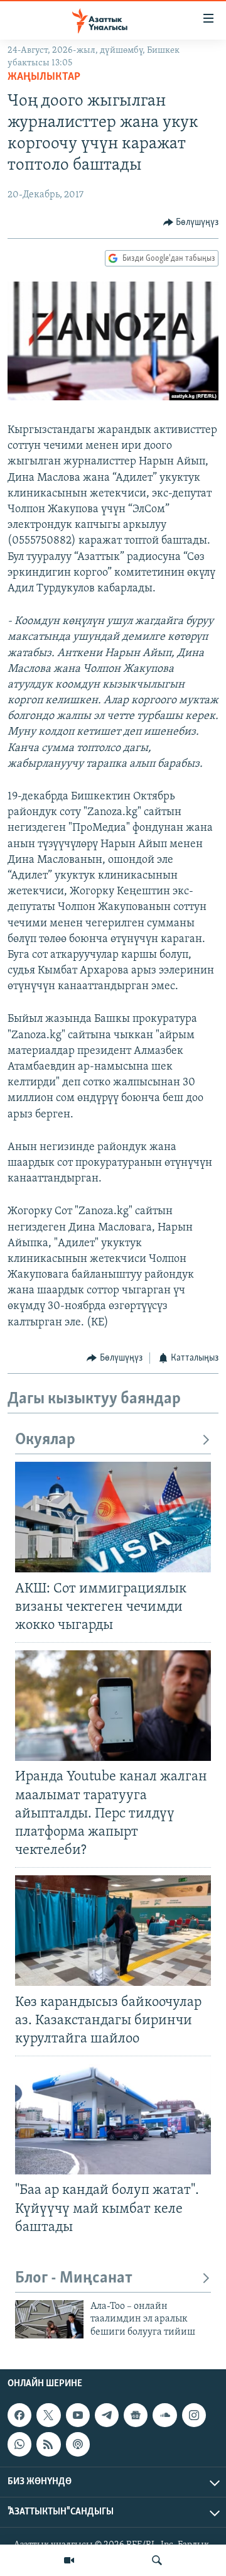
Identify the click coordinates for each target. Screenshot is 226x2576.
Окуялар (45, 1440)
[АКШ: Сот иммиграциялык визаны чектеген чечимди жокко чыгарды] (113, 1517)
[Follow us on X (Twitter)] (48, 2415)
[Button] (191, 222)
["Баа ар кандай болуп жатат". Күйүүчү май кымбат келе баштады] (113, 2119)
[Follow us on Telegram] (107, 2415)
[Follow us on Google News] (136, 2415)
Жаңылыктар (44, 77)
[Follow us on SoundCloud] (164, 2415)
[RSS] (48, 2444)
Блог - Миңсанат (74, 2278)
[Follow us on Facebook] (19, 2415)
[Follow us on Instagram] (194, 2415)
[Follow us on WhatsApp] (19, 2444)
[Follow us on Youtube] (78, 2415)
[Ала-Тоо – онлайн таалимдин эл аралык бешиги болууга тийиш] (49, 2319)
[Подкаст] (78, 2444)
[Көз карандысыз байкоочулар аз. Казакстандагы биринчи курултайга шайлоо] (113, 1931)
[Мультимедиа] (69, 2560)
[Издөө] (157, 2560)
